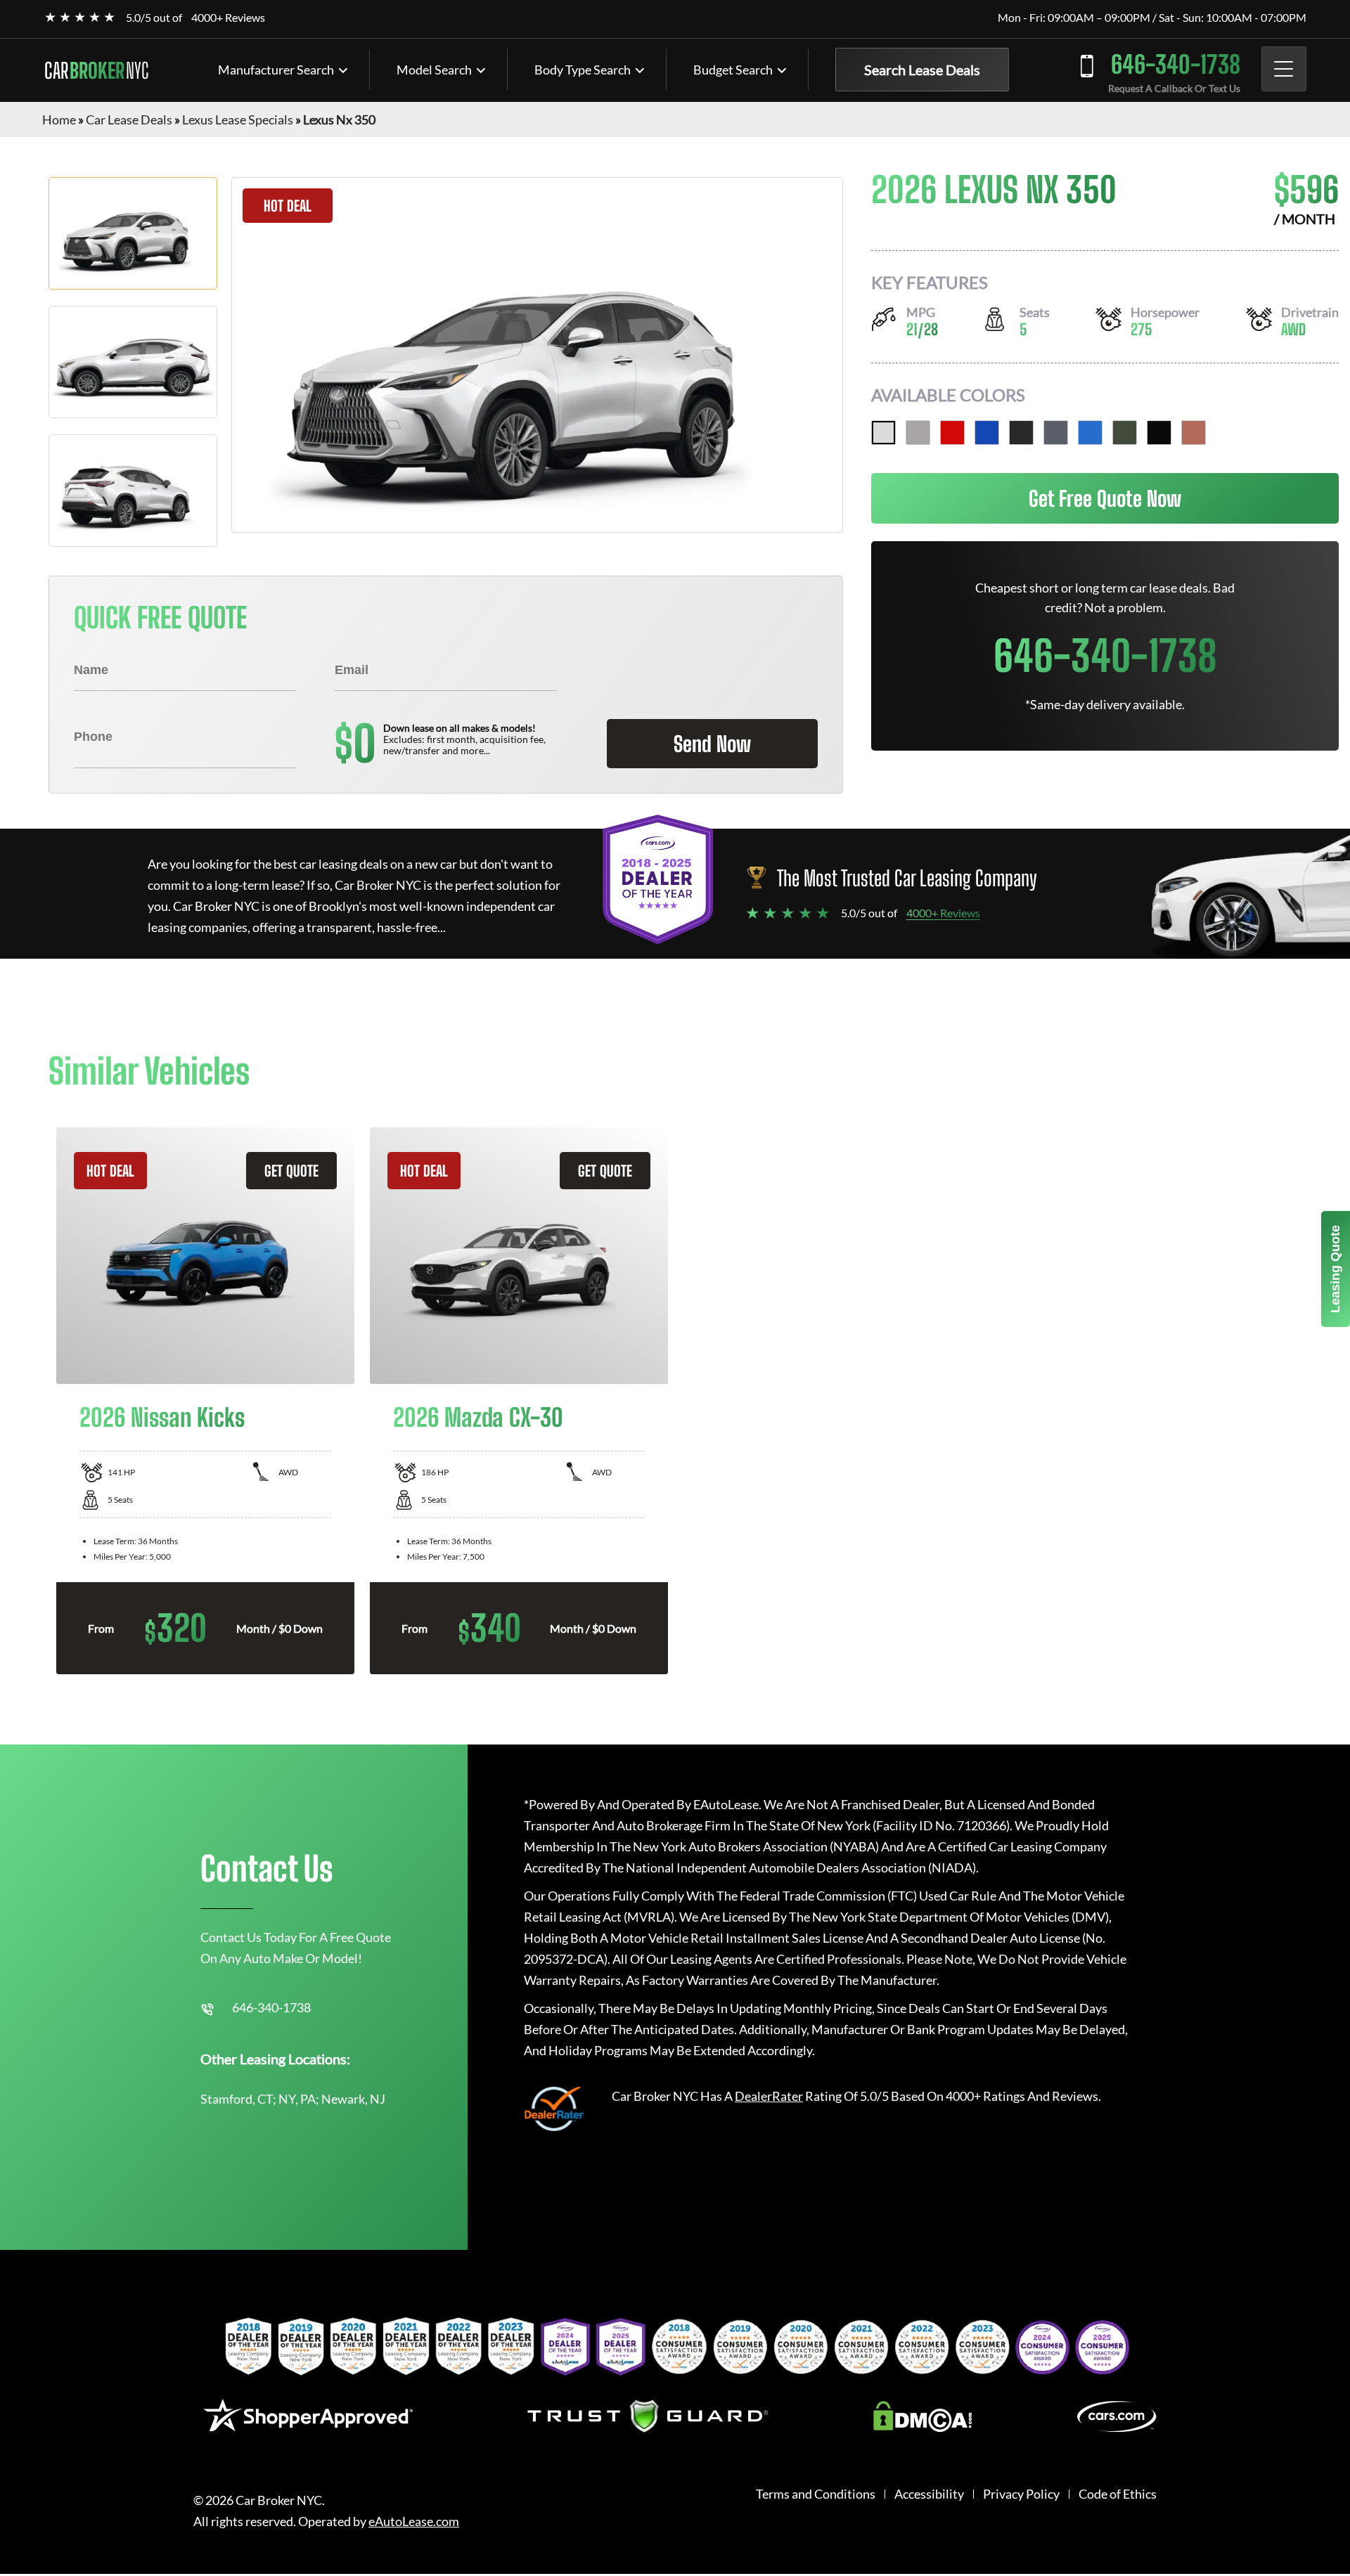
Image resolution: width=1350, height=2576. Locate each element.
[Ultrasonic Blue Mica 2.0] (987, 433)
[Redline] (952, 433)
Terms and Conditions (816, 2494)
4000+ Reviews (228, 17)
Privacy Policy (1021, 2494)
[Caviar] (1021, 433)
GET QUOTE (291, 1171)
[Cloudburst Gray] (1056, 433)
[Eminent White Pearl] (883, 433)
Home (59, 119)
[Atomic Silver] (918, 433)
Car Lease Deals (129, 119)
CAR (96, 70)
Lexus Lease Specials (238, 119)
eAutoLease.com (414, 2522)
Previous (38, 1401)
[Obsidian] (1159, 433)
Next (1312, 1401)
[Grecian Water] (1090, 433)
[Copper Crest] (1194, 433)
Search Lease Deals (922, 70)
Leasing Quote (1335, 1269)
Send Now (712, 744)
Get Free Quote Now (1105, 498)
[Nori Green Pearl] (1125, 433)
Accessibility (929, 2494)
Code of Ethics (1118, 2494)
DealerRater (769, 2096)
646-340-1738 (1176, 64)
